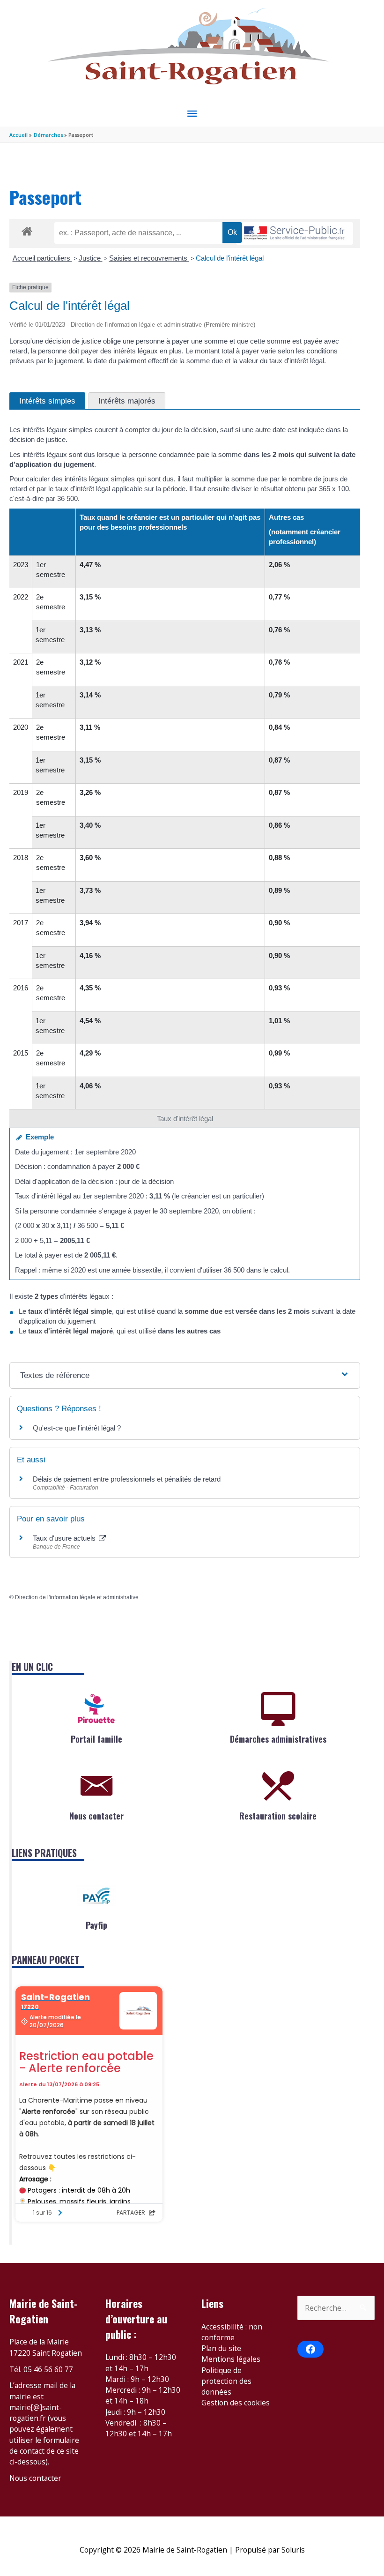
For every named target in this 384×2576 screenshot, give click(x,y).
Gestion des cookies (236, 2403)
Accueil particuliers (42, 258)
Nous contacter (96, 1816)
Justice (91, 258)
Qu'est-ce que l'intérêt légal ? (77, 1428)
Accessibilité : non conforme (232, 2332)
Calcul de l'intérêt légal (230, 258)
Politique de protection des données (226, 2381)
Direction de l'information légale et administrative (77, 1597)
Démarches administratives (278, 1739)
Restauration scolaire (278, 1816)
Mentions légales (231, 2359)
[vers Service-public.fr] (295, 234)
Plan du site (221, 2348)
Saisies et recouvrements (149, 258)
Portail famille (96, 1739)
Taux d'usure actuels (65, 1538)
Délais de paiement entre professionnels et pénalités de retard (127, 1479)
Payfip (96, 1925)
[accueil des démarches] (27, 230)
